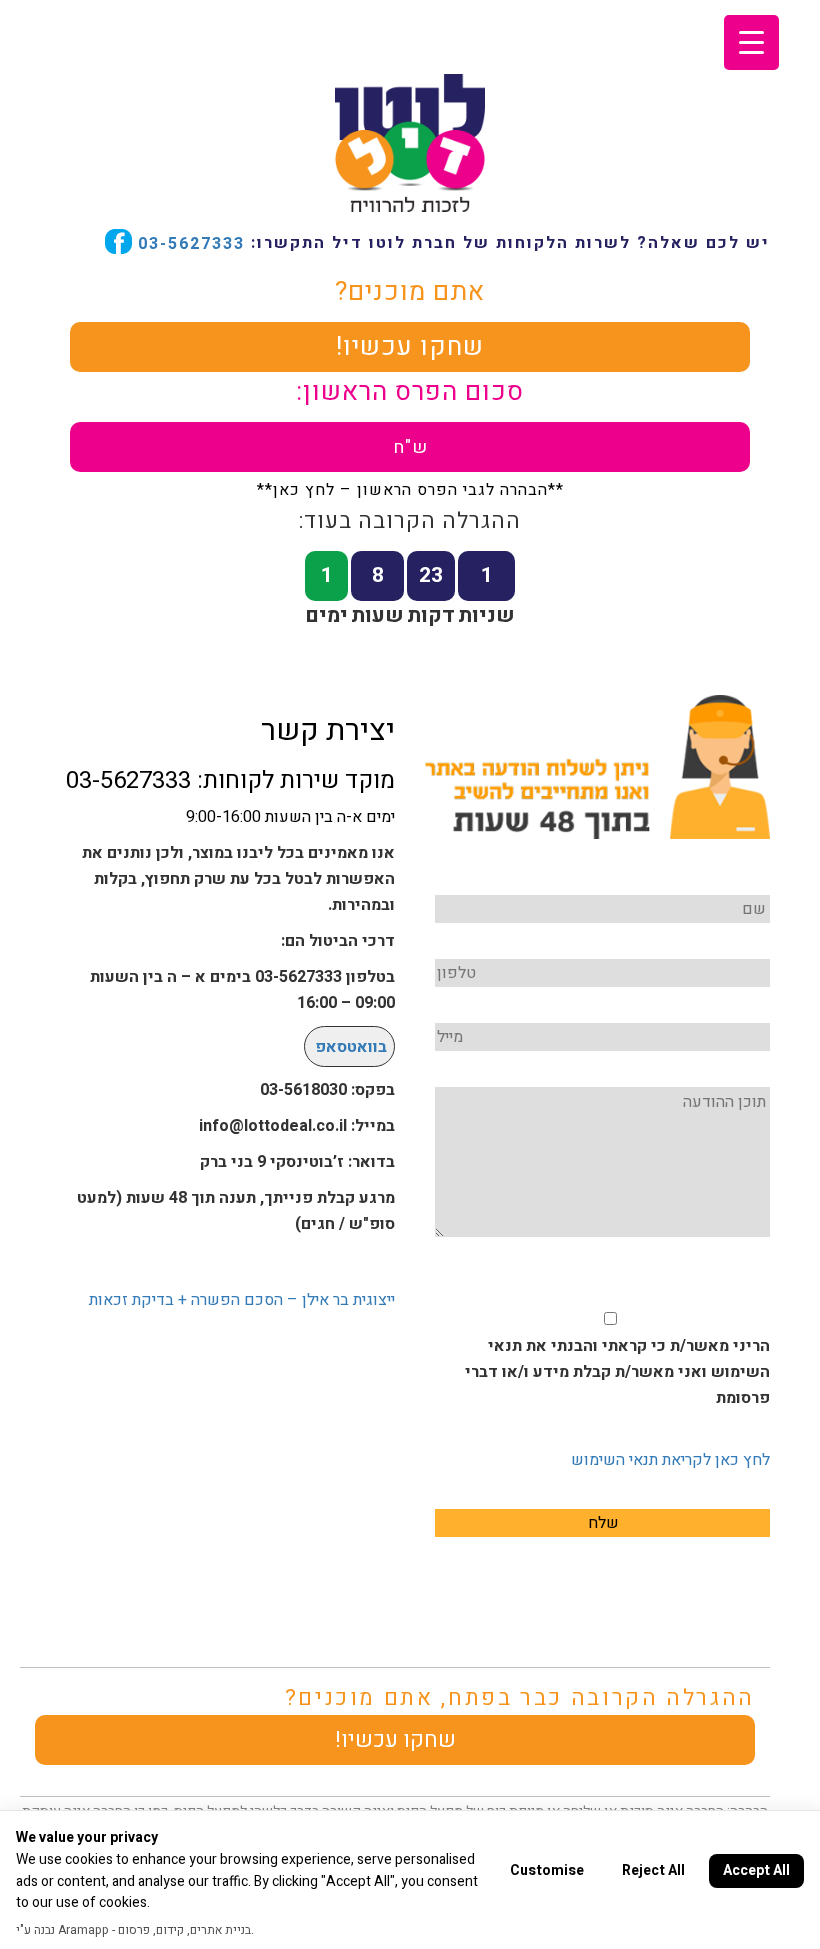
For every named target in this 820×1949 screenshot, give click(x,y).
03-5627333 (188, 243)
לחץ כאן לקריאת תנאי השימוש (670, 1460)
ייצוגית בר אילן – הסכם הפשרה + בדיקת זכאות (242, 1300)
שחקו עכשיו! (410, 347)
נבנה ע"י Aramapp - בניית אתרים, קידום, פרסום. (135, 1930)
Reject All (653, 1870)
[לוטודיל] (410, 141)
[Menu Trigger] (751, 42)
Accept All (756, 1870)
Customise (547, 1870)
